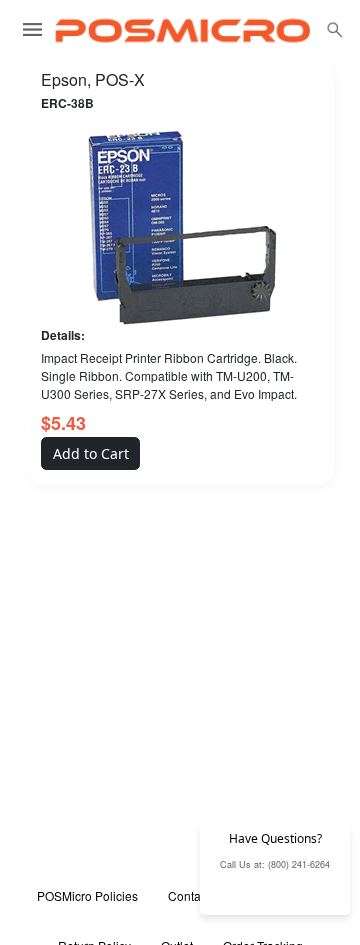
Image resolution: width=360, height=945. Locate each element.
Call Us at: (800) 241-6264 (275, 864)
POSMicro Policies (87, 895)
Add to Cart (91, 453)
